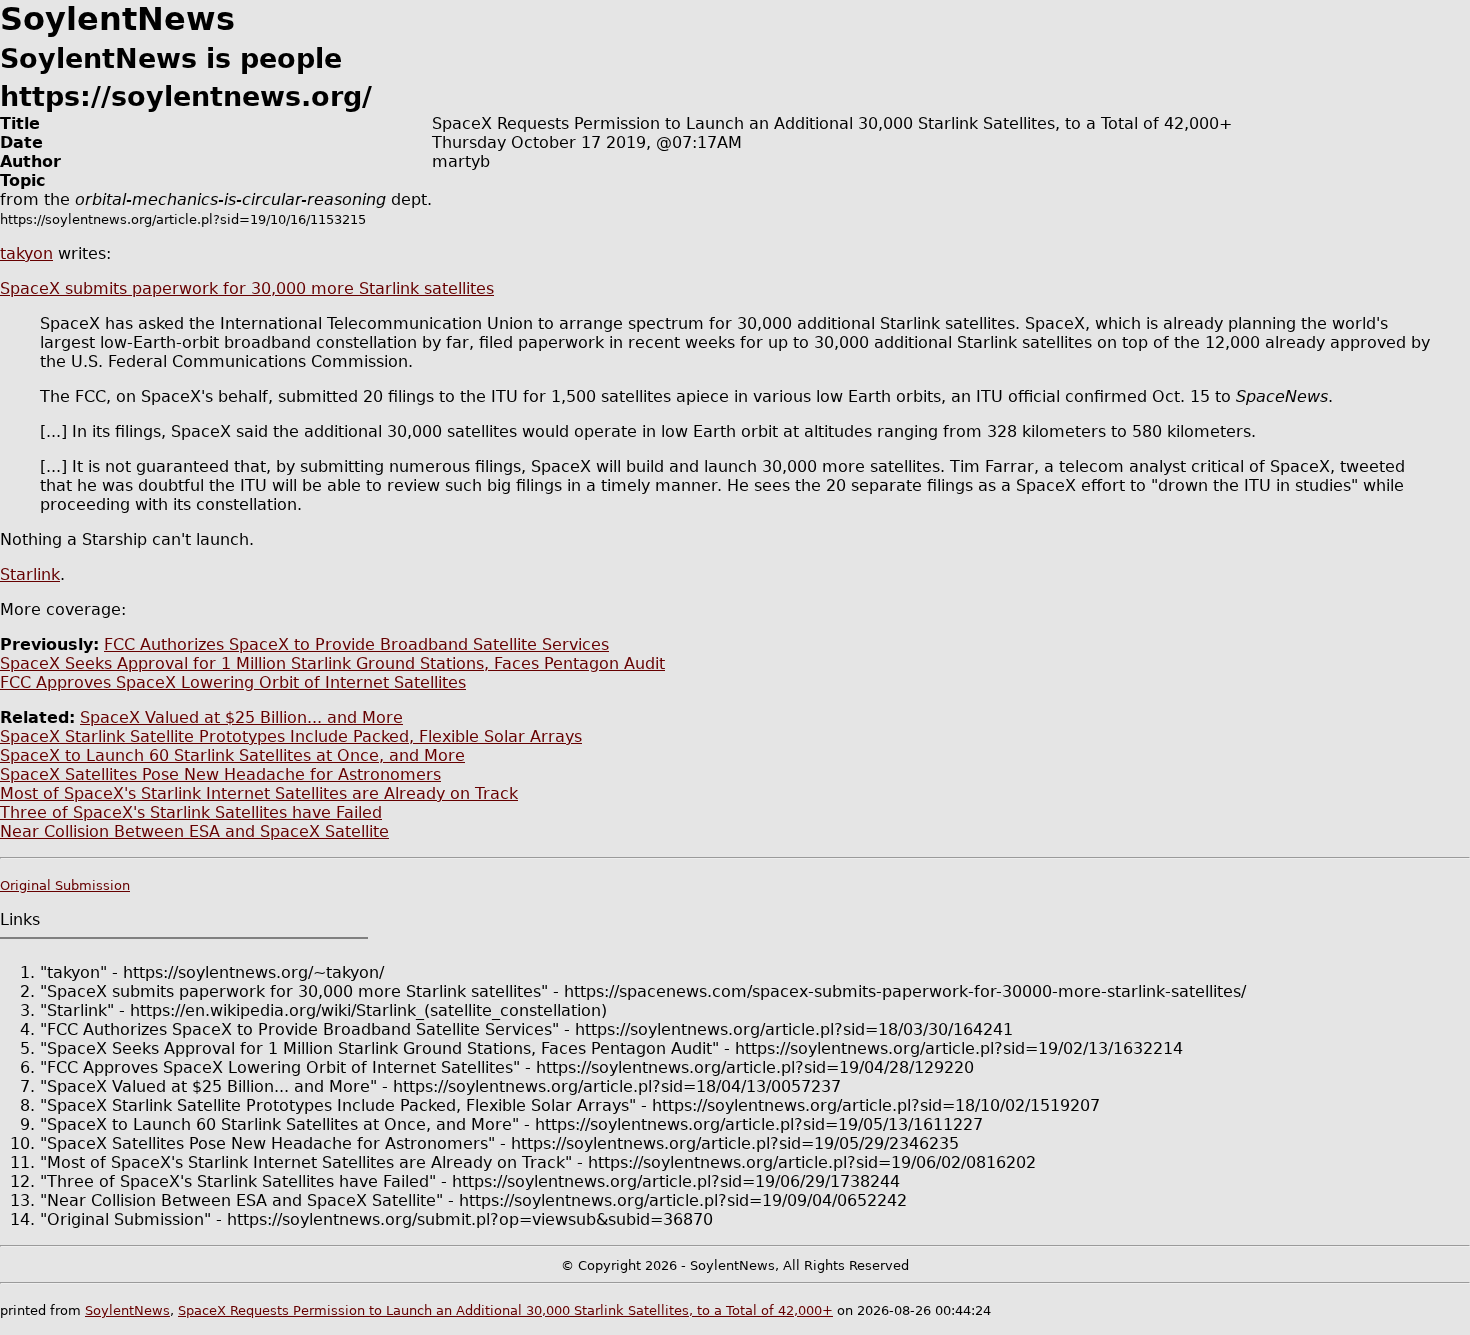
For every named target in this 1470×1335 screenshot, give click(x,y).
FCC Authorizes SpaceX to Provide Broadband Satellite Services (356, 644)
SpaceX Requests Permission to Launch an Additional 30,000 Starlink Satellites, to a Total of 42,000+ (505, 1310)
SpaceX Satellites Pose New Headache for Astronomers (220, 774)
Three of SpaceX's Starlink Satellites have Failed (191, 812)
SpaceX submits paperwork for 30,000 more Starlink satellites (247, 288)
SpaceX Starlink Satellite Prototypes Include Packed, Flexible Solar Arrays (291, 736)
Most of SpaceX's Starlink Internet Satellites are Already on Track (259, 793)
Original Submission (65, 885)
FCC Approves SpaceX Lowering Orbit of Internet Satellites (233, 682)
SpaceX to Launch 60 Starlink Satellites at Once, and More (232, 755)
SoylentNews (127, 1310)
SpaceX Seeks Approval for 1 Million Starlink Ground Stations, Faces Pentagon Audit (332, 663)
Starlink (30, 574)
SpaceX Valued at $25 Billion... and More (241, 717)
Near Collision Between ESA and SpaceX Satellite (194, 831)
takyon (26, 253)
